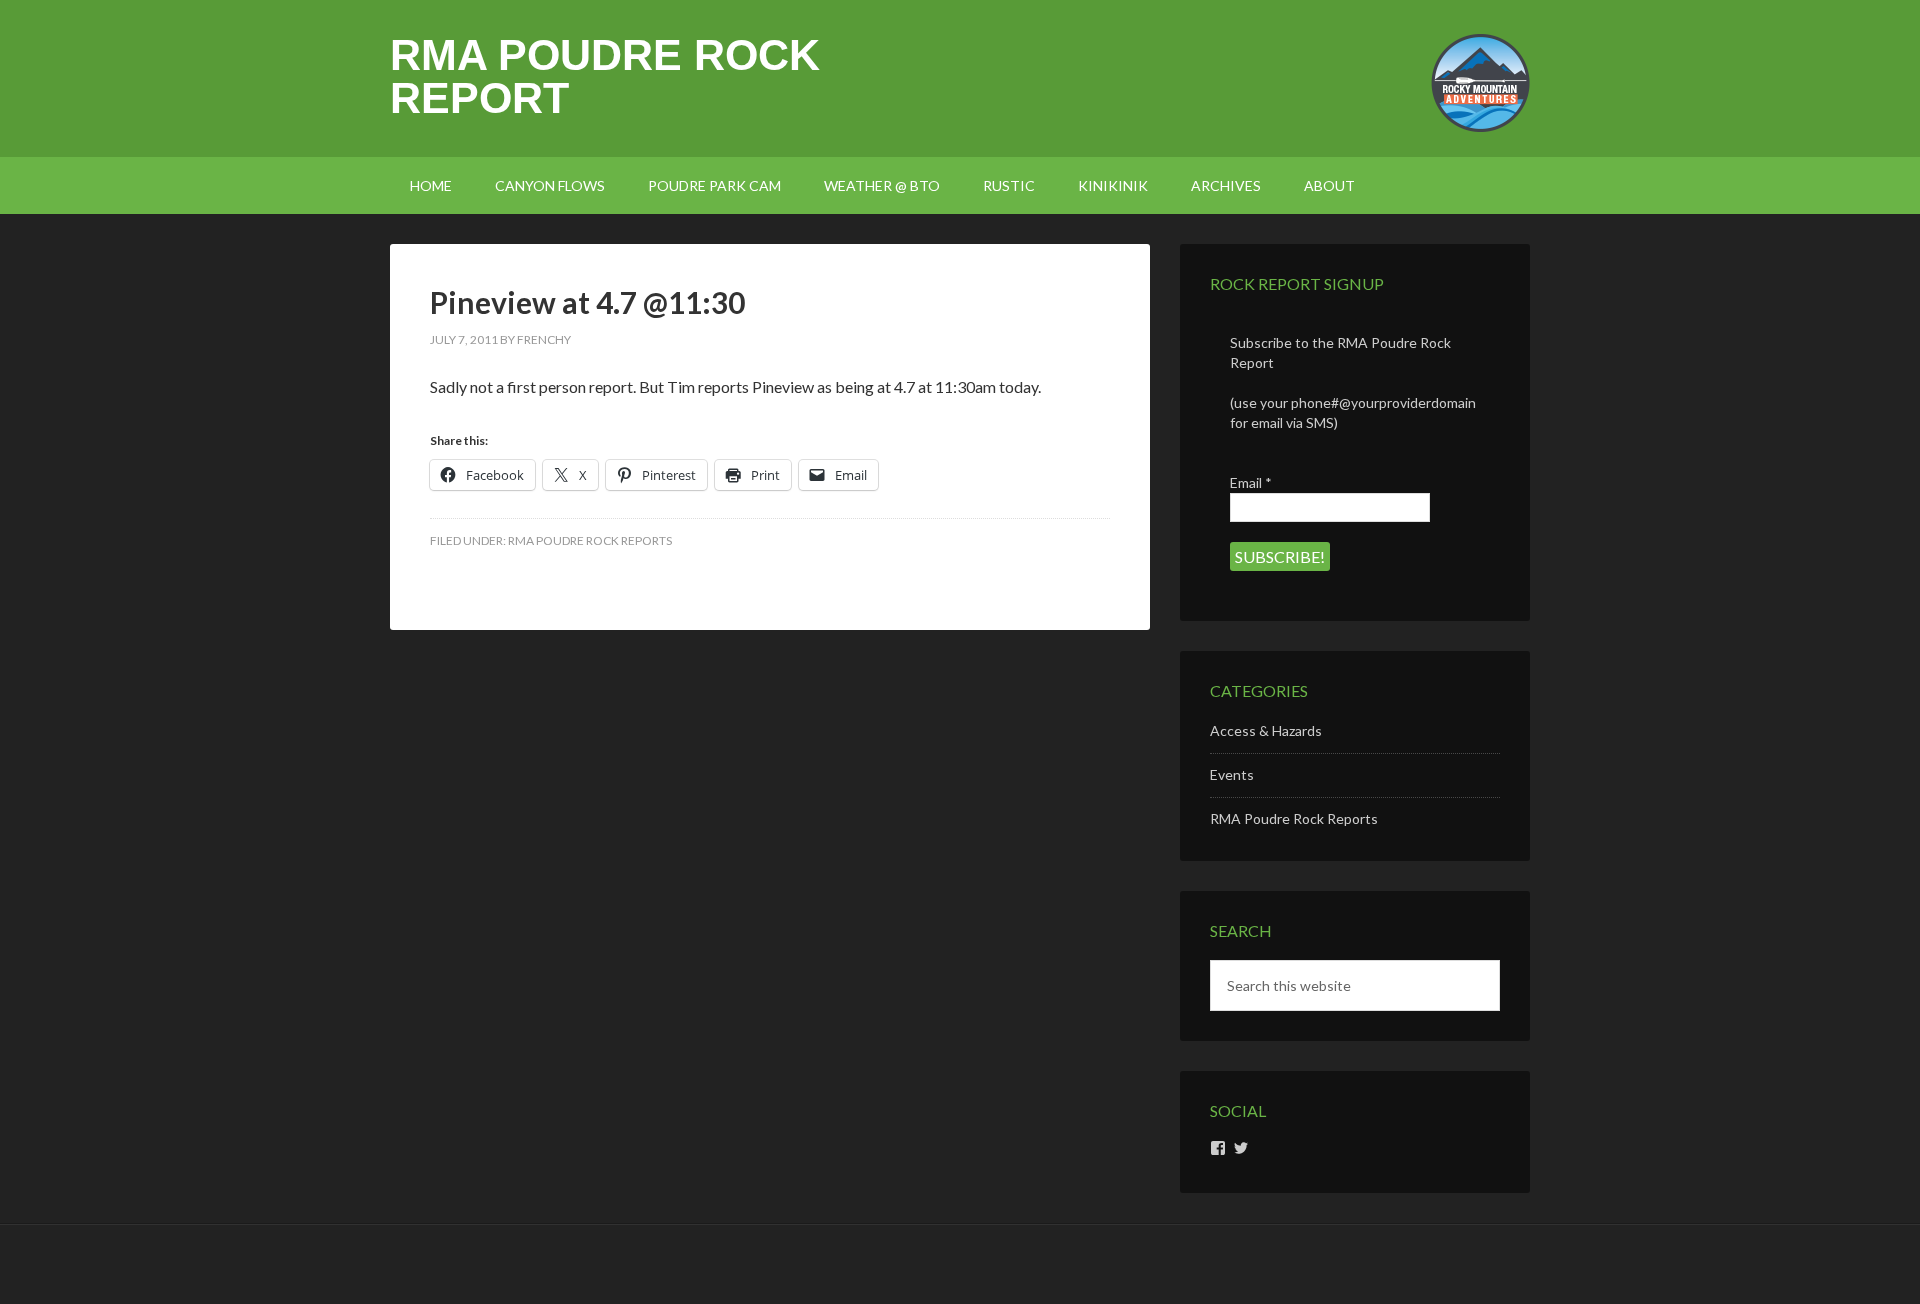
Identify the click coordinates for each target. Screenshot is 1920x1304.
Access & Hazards (1266, 730)
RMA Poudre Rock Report (605, 76)
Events (1232, 774)
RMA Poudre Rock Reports (590, 540)
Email (1251, 482)
